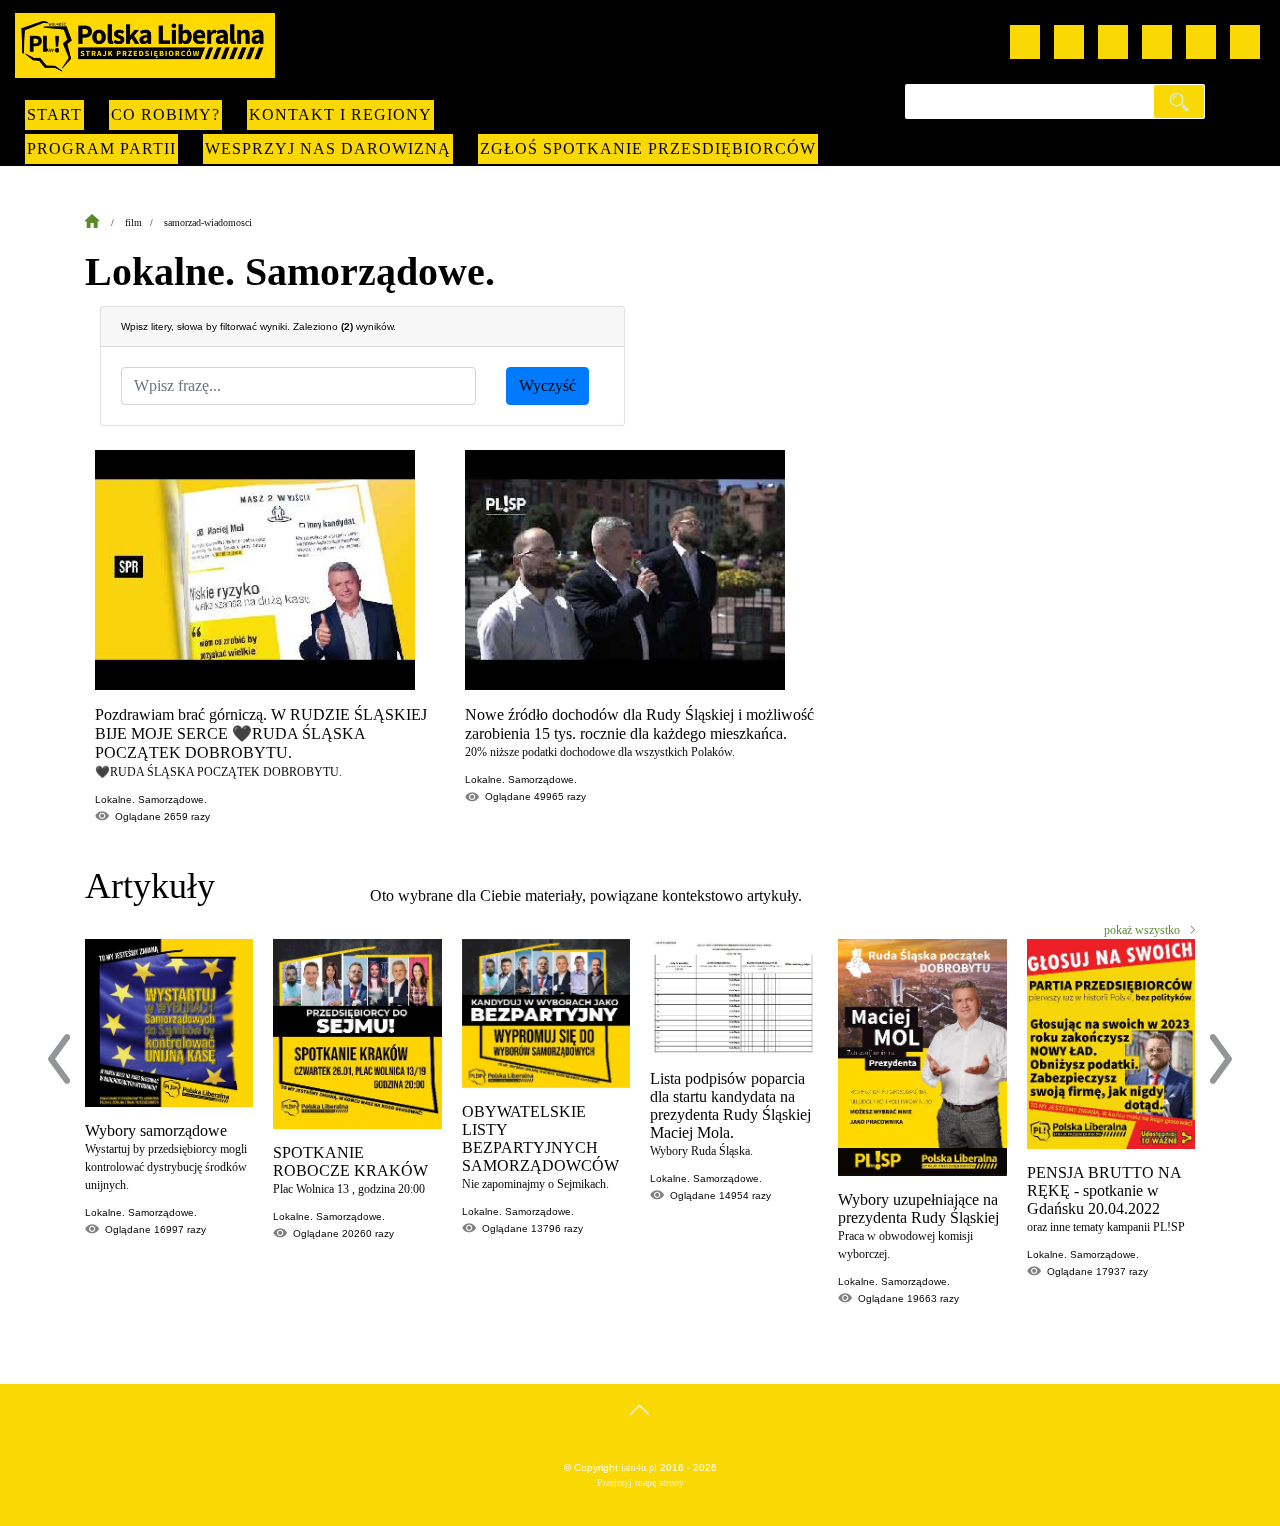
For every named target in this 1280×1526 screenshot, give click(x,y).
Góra (640, 1429)
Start (54, 114)
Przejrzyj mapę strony (640, 1482)
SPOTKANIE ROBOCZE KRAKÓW (350, 1161)
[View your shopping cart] (1201, 42)
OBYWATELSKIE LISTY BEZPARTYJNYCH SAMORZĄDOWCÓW (540, 1138)
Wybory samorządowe (156, 1130)
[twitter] (1157, 42)
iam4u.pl (639, 1467)
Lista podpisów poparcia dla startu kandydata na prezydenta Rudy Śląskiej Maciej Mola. (730, 1105)
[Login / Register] (1245, 42)
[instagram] (1113, 42)
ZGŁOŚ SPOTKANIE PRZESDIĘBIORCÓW (648, 148)
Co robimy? (165, 114)
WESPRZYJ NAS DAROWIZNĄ (328, 148)
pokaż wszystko (1142, 930)
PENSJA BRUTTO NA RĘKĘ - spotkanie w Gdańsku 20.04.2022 (1104, 1190)
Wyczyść (547, 385)
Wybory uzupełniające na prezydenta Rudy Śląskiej (918, 1208)
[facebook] (1069, 42)
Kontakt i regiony (340, 114)
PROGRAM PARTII (101, 148)
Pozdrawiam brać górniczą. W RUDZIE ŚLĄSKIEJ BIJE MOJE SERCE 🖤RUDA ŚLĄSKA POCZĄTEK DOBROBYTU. (261, 733)
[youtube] (1025, 42)
